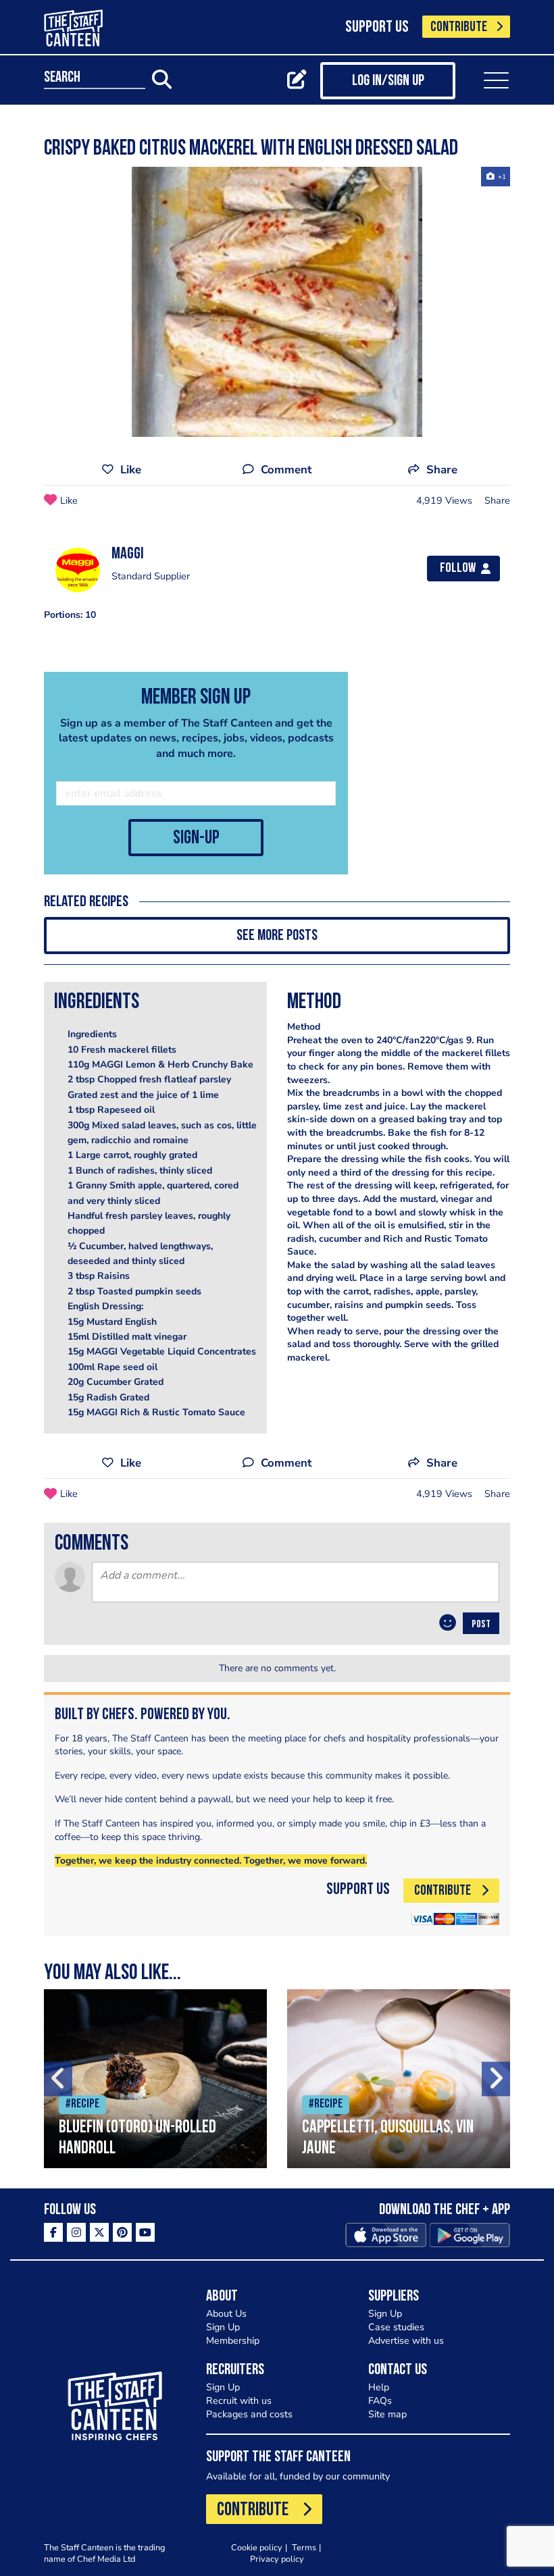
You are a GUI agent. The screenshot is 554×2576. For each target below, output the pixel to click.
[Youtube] (145, 2232)
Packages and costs (249, 2414)
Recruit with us (239, 2401)
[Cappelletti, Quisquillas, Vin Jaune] (399, 2079)
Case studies (396, 2327)
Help (379, 2387)
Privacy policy (277, 2559)
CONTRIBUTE (459, 27)
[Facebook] (53, 2232)
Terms (304, 2547)
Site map (387, 2414)
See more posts (277, 936)
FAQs (380, 2401)
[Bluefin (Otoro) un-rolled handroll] (155, 2079)
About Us (226, 2314)
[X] (99, 2232)
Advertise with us (406, 2341)
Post (481, 1625)
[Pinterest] (122, 2232)
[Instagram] (76, 2232)
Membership (233, 2341)
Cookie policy (257, 2547)
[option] (277, 302)
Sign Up (223, 2327)
